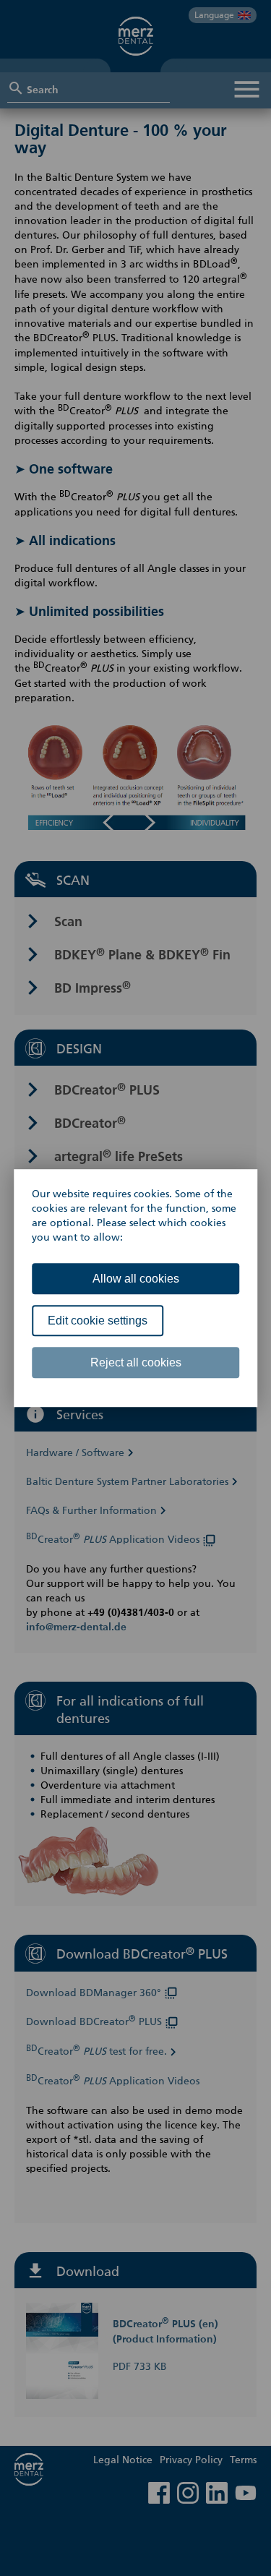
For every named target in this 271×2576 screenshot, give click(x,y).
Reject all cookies (136, 1362)
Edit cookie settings (98, 1321)
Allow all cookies (136, 1279)
